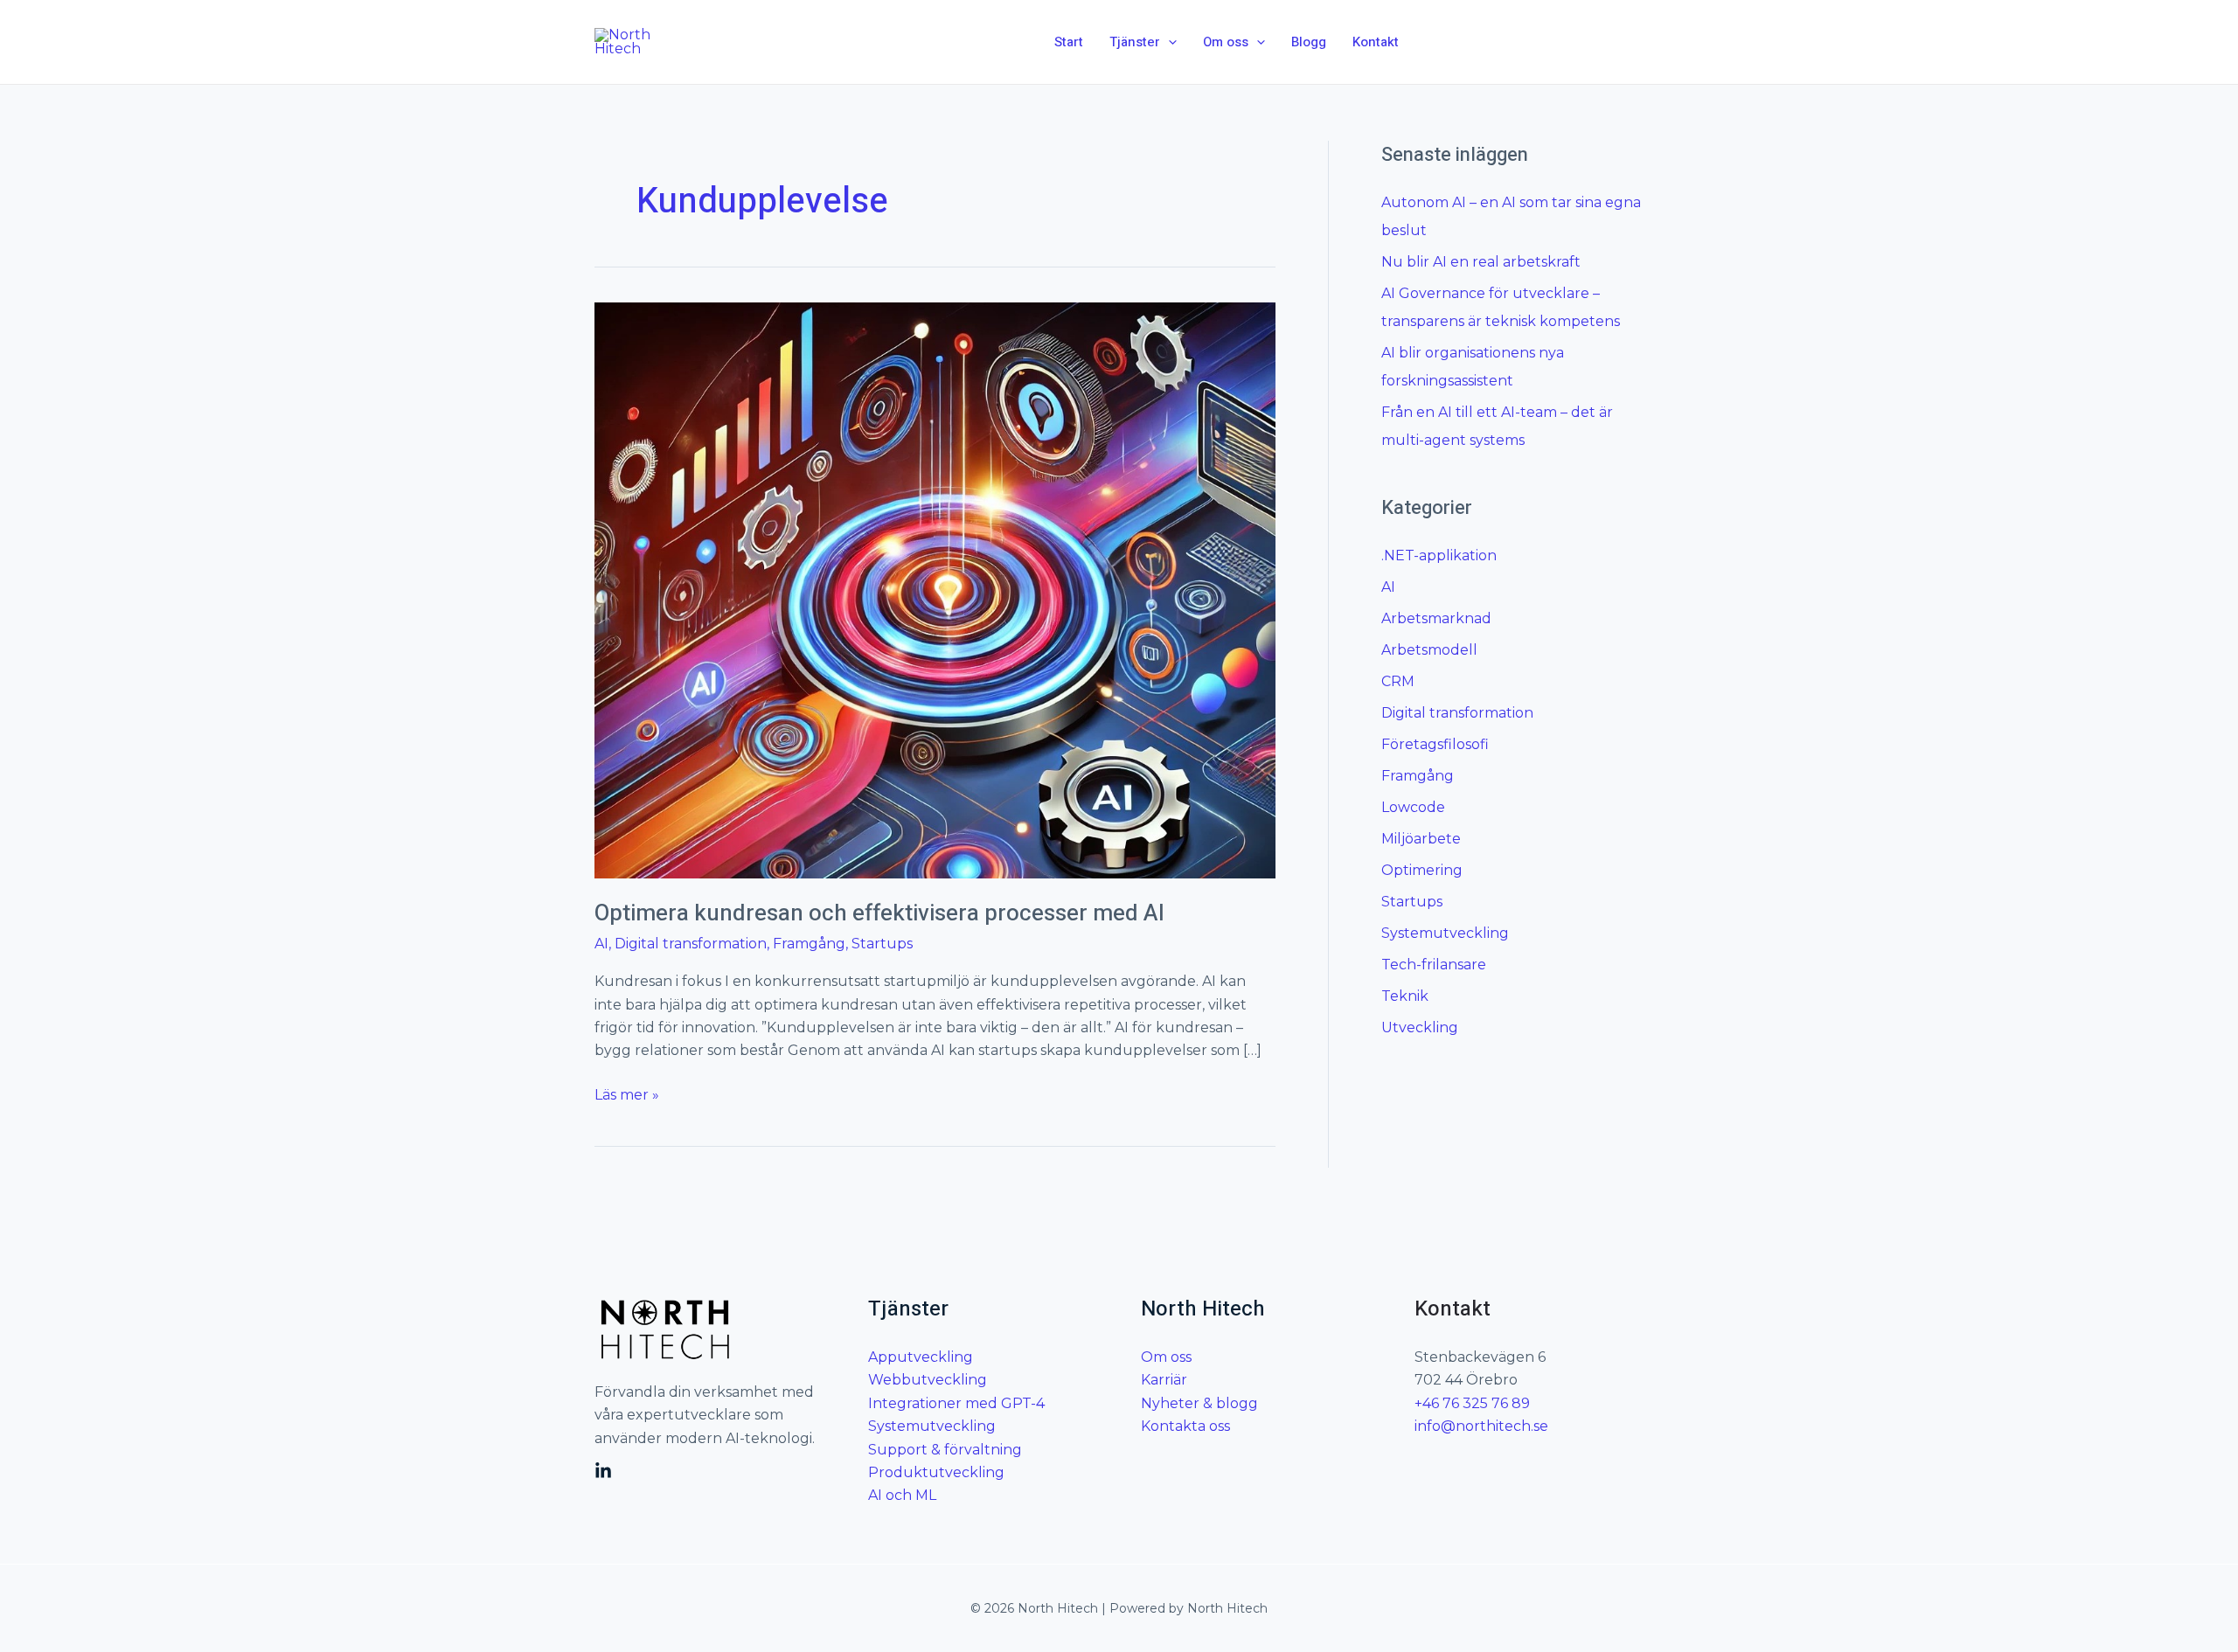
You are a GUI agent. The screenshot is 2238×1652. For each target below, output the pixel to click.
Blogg (1309, 42)
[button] (1168, 42)
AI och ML (902, 1495)
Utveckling (1420, 1027)
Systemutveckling (1445, 933)
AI (601, 944)
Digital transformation (691, 944)
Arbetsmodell (1429, 650)
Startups (882, 944)
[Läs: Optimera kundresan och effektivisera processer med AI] (935, 590)
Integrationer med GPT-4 (956, 1403)
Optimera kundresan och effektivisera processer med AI (879, 913)
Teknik (1405, 996)
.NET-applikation (1439, 555)
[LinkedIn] (603, 1471)
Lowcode (1413, 807)
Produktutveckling (936, 1472)
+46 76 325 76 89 (1472, 1403)
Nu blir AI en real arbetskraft (1481, 262)
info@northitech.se (1481, 1426)
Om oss (1226, 42)
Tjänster (1135, 42)
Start (1069, 42)
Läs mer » (627, 1093)
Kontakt (1376, 42)
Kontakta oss (1185, 1426)
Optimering (1422, 870)
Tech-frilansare (1434, 965)
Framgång (809, 944)
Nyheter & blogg (1199, 1403)
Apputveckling (921, 1357)
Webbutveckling (928, 1380)
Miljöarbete (1421, 839)
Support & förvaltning (945, 1450)
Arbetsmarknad (1436, 618)
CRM (1398, 681)
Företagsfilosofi (1435, 744)
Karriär (1164, 1380)
